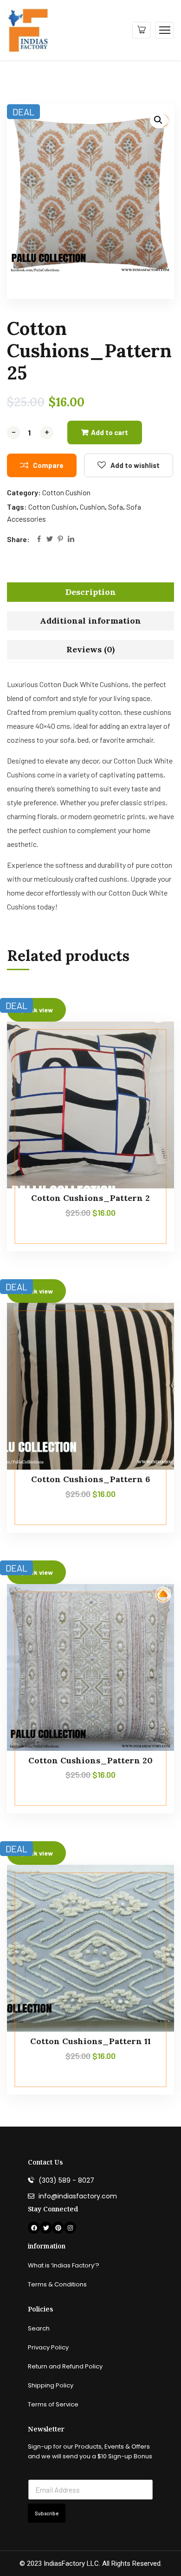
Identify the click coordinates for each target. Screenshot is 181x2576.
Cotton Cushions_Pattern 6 (90, 1479)
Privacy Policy (48, 2347)
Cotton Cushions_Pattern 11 (90, 2041)
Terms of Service (53, 2404)
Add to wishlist (135, 465)
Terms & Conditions (57, 2284)
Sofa (116, 507)
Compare (48, 465)
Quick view (149, 1085)
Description (91, 592)
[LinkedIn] (71, 540)
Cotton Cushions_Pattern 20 (90, 1760)
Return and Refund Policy (65, 2366)
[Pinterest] (60, 540)
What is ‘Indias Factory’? (64, 2265)
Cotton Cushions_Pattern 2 (90, 1198)
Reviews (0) (90, 649)
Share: (18, 539)
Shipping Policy (51, 2385)
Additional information (90, 621)
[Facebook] (39, 540)
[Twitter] (50, 540)
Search (39, 2328)
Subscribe (47, 2513)
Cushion (92, 507)
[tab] (90, 592)
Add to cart (110, 432)
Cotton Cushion (66, 492)
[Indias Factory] (28, 29)
